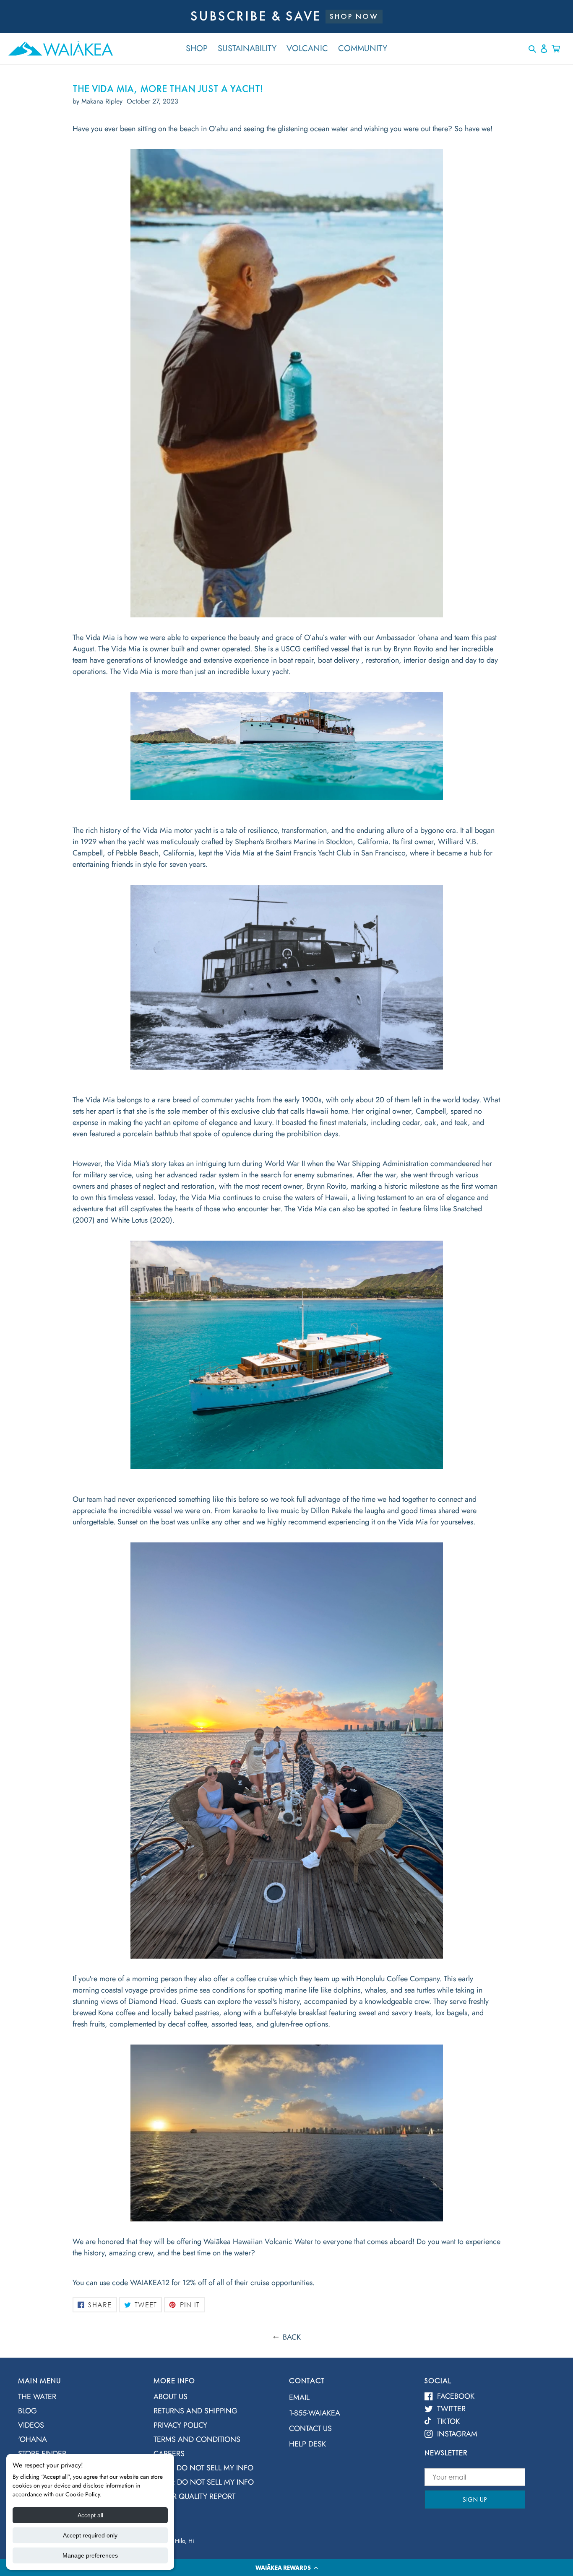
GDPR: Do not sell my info (204, 2482)
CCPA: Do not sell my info (203, 2468)
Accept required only (90, 2535)
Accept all (90, 2515)
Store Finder (42, 2454)
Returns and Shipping (195, 2411)
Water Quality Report (194, 2496)
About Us (171, 2397)
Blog (27, 2411)
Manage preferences (90, 2555)
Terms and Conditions (197, 2439)
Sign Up (475, 2500)
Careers (169, 2454)
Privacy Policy (180, 2425)
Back (292, 2337)
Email (299, 2397)
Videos (31, 2425)
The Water (37, 2397)
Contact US (310, 2428)
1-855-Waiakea (315, 2413)
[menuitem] (79, 2399)
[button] (286, 2568)
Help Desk (307, 2444)
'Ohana (33, 2439)
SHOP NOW (354, 16)
